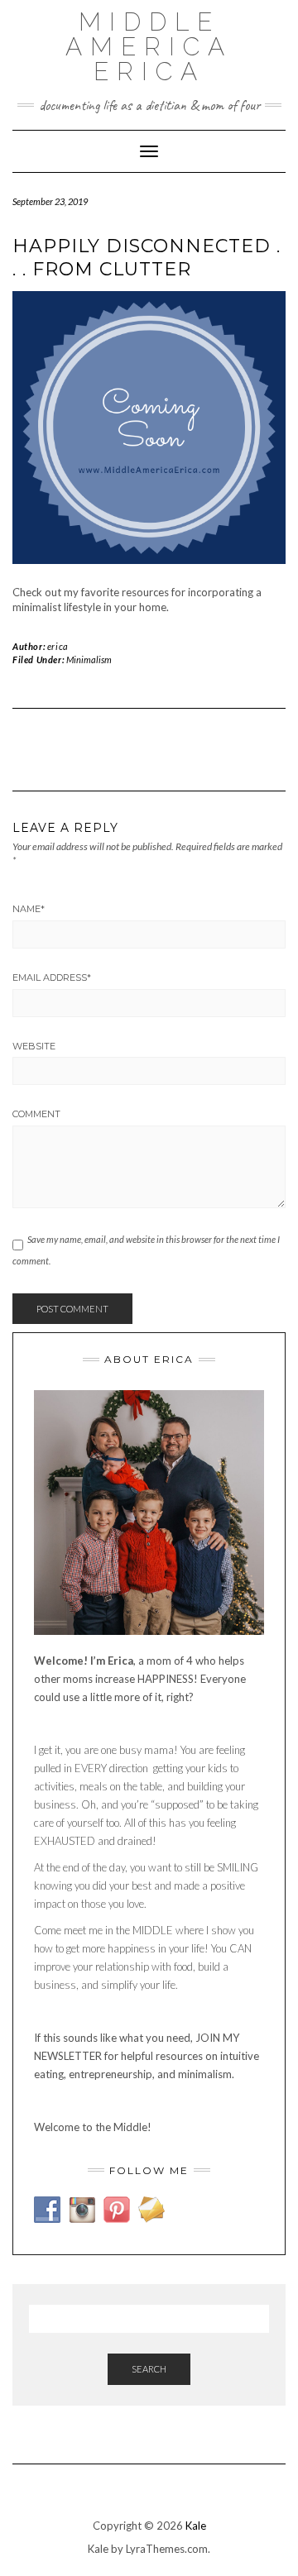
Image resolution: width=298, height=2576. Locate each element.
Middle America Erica (149, 47)
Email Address (52, 977)
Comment (36, 1114)
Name (29, 909)
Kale (196, 2526)
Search (149, 2369)
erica (58, 646)
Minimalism (89, 660)
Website (34, 1046)
